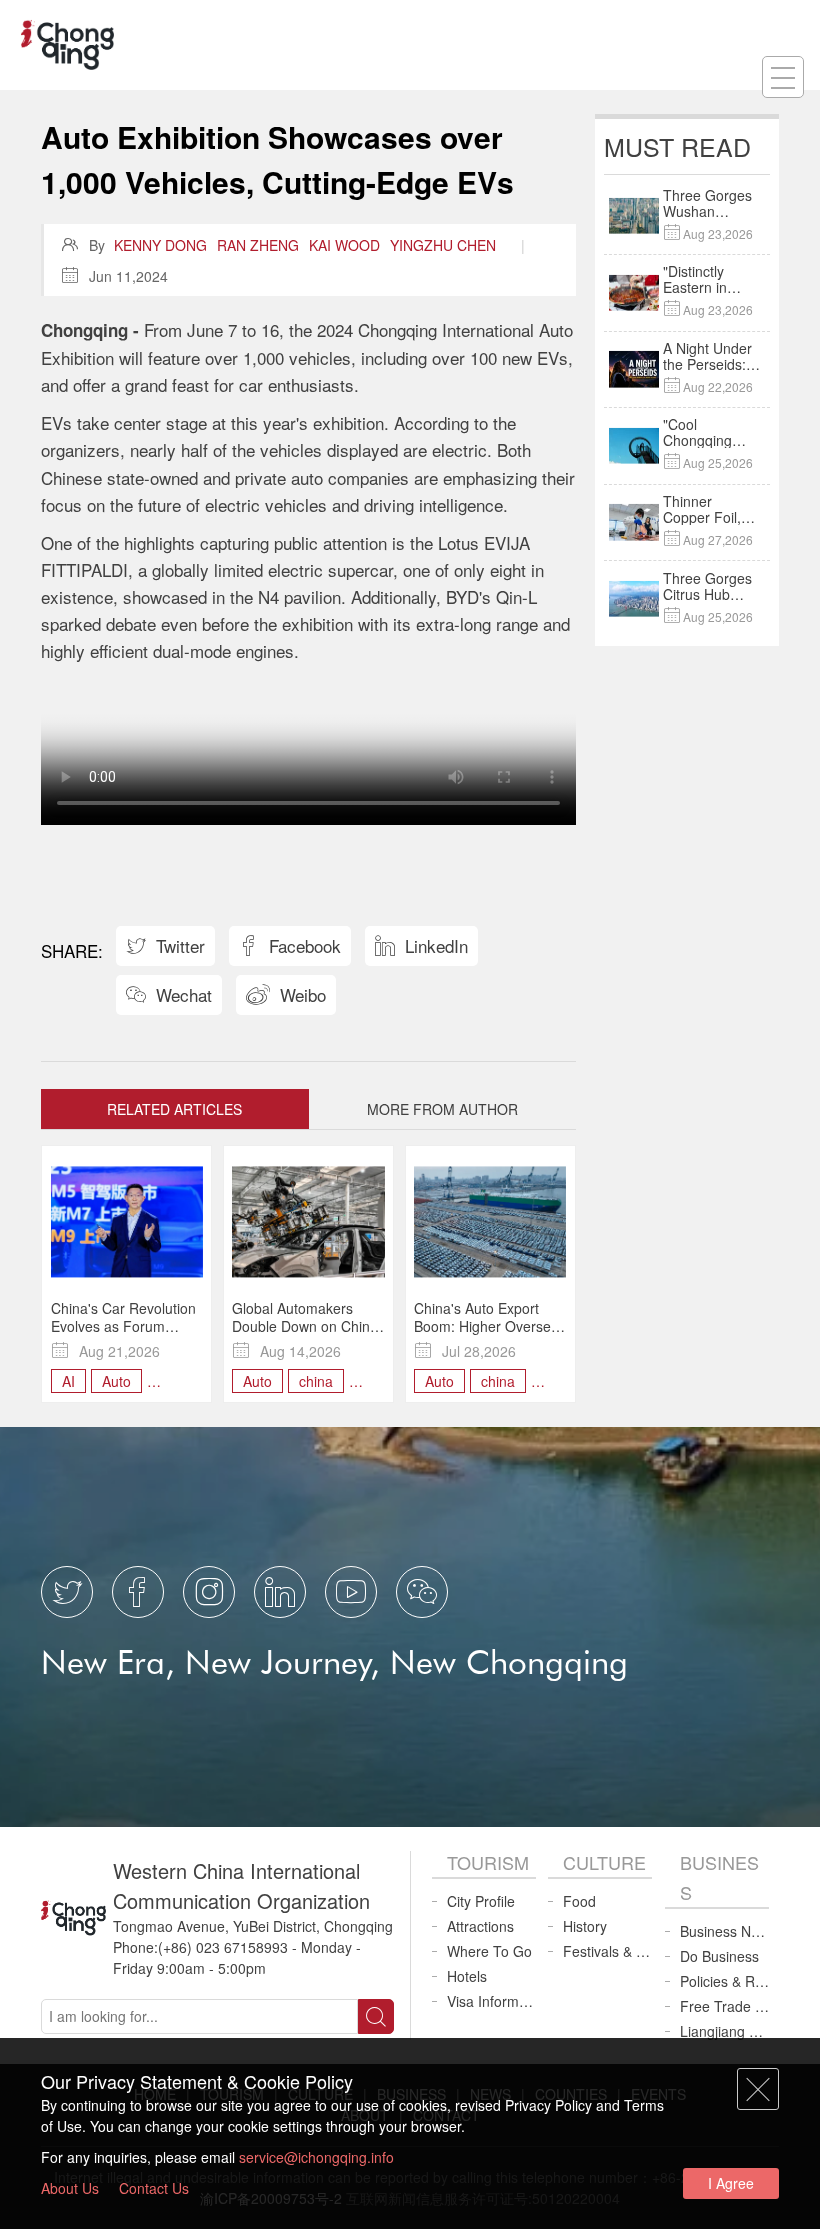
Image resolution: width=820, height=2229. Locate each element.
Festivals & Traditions (607, 1951)
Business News (724, 1931)
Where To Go (489, 1951)
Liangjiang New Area (724, 2031)
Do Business (719, 1956)
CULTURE (604, 1862)
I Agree (731, 2183)
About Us (70, 2188)
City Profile (481, 1901)
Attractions (480, 1926)
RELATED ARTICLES (174, 1109)
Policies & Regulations (724, 1981)
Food (579, 1901)
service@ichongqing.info (316, 2157)
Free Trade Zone (724, 2006)
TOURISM (488, 1862)
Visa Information (491, 2001)
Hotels (467, 1976)
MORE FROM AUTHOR (442, 1109)
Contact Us (154, 2188)
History (585, 1926)
